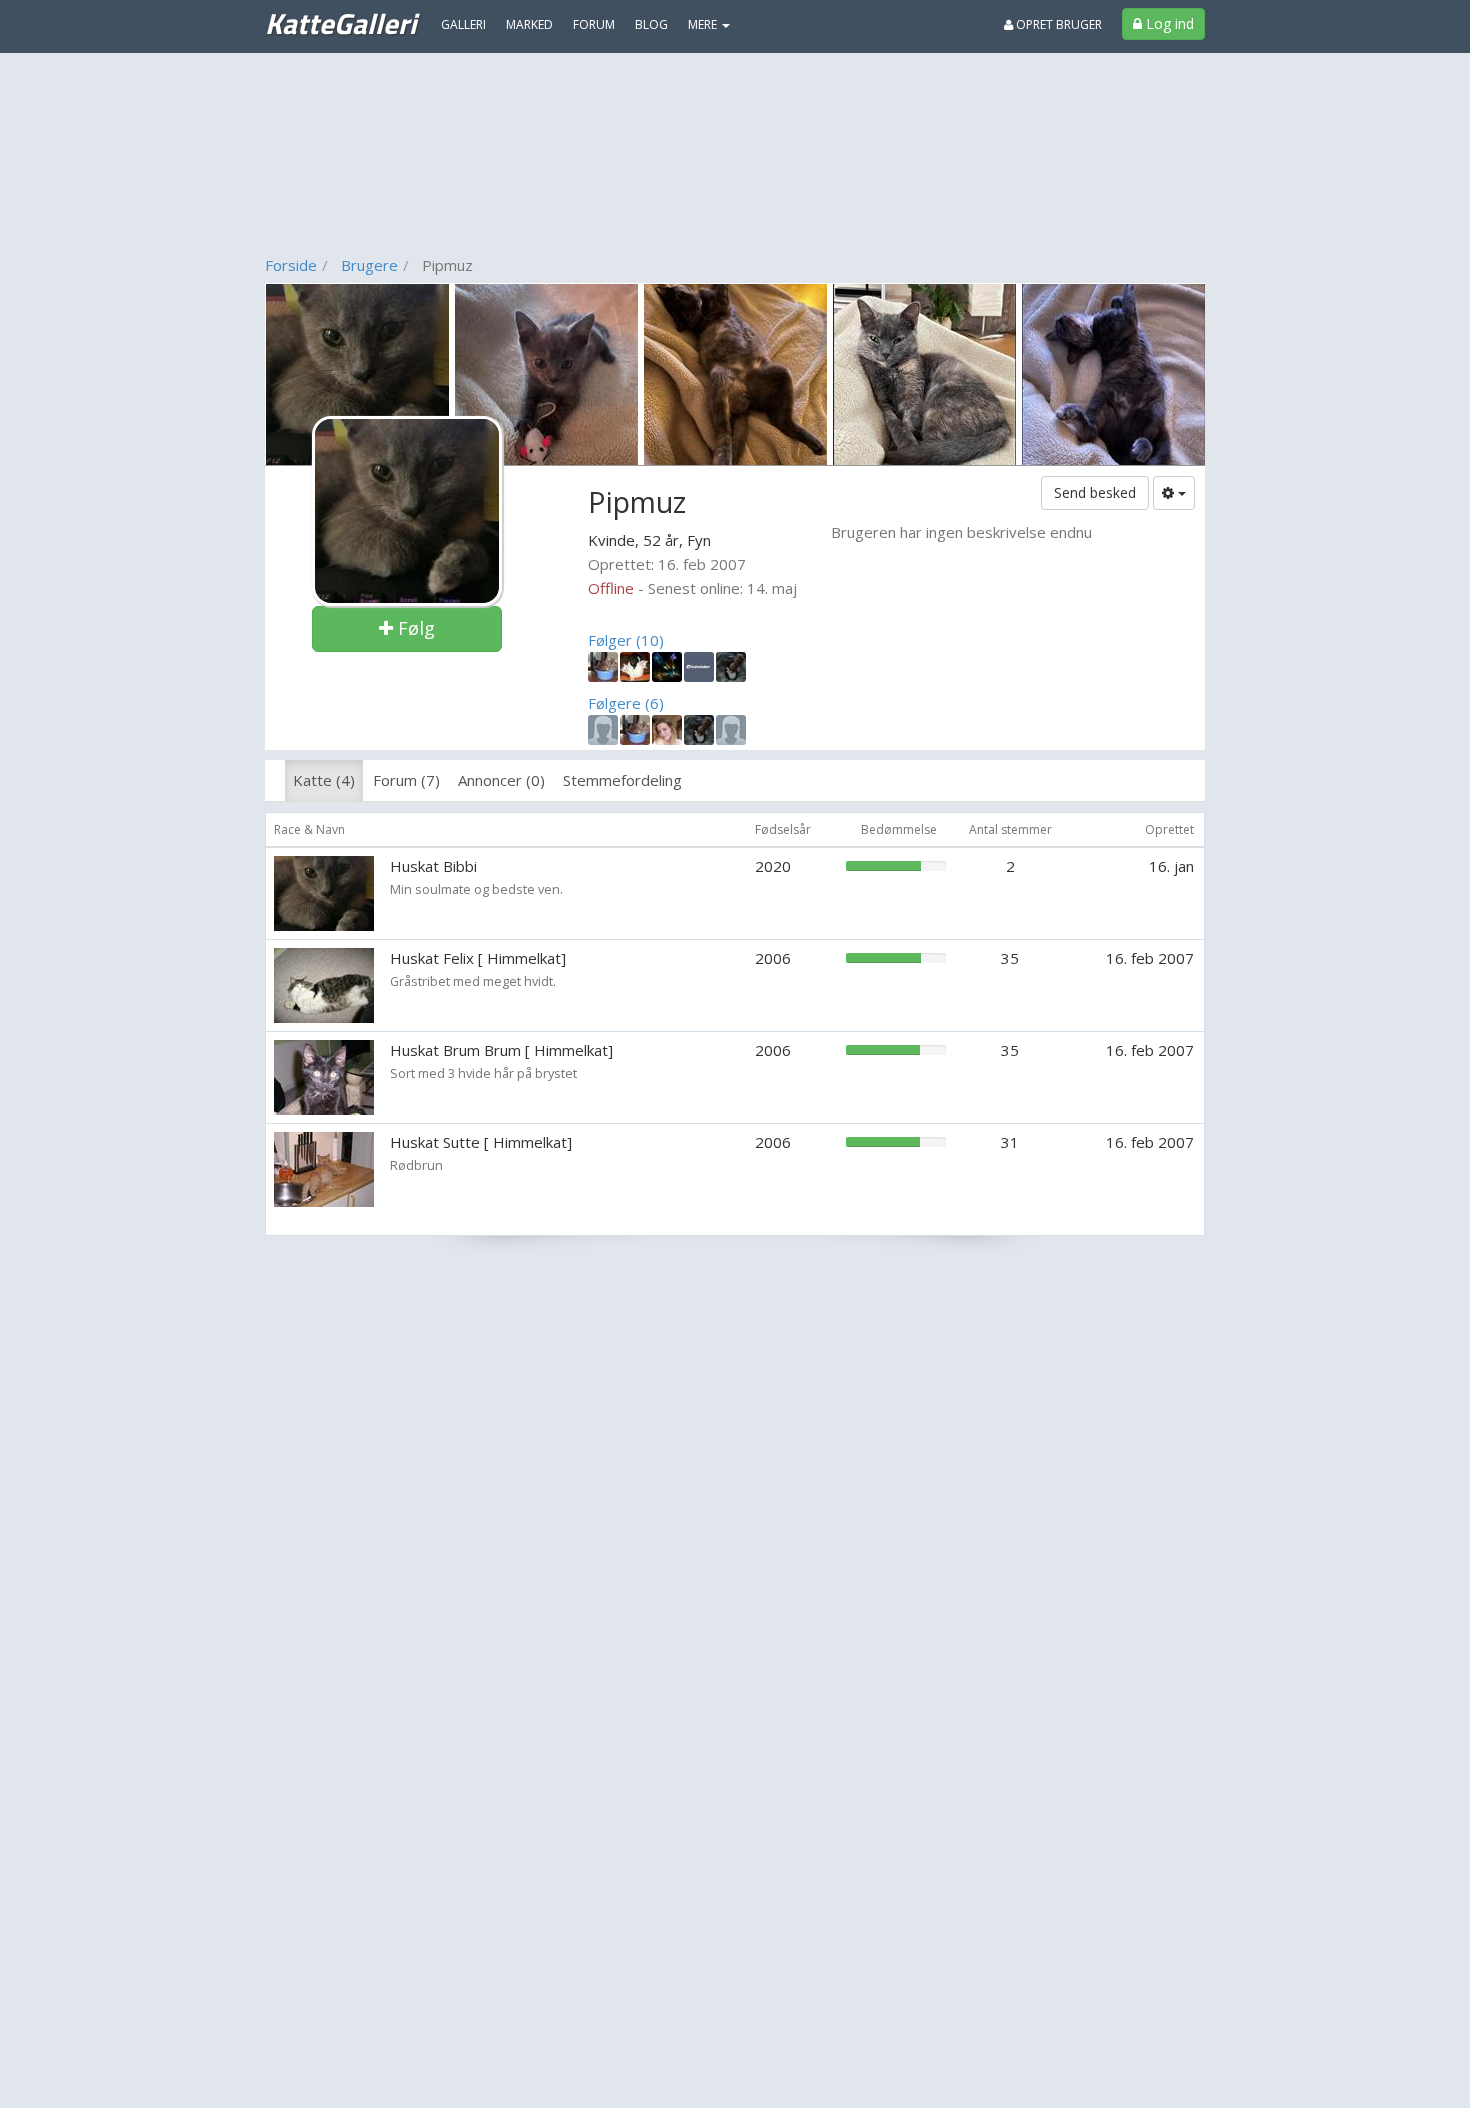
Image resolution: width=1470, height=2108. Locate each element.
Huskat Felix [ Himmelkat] (478, 958)
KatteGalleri (340, 23)
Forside (291, 265)
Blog (651, 24)
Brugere (369, 265)
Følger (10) (626, 640)
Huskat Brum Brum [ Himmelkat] (501, 1050)
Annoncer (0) (501, 780)
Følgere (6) (626, 703)
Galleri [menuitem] (463, 24)
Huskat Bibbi (433, 866)
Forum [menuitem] (594, 24)
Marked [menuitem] (529, 24)
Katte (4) (324, 780)
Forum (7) (406, 780)
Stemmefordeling (622, 780)
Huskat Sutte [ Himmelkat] (481, 1142)
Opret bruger (1057, 24)
